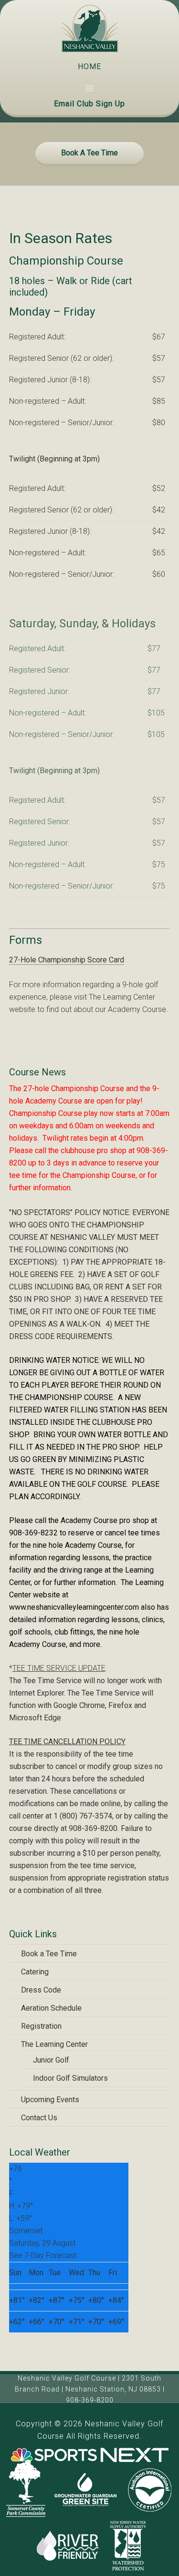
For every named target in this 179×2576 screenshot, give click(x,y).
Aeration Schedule (51, 2008)
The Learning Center (54, 2044)
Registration (41, 2026)
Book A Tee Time (89, 153)
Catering (35, 1972)
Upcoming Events (50, 2100)
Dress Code (41, 1990)
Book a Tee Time (49, 1954)
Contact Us (39, 2118)
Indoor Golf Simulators (70, 2078)
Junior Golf (51, 2060)
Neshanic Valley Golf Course (90, 29)
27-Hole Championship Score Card (67, 960)
